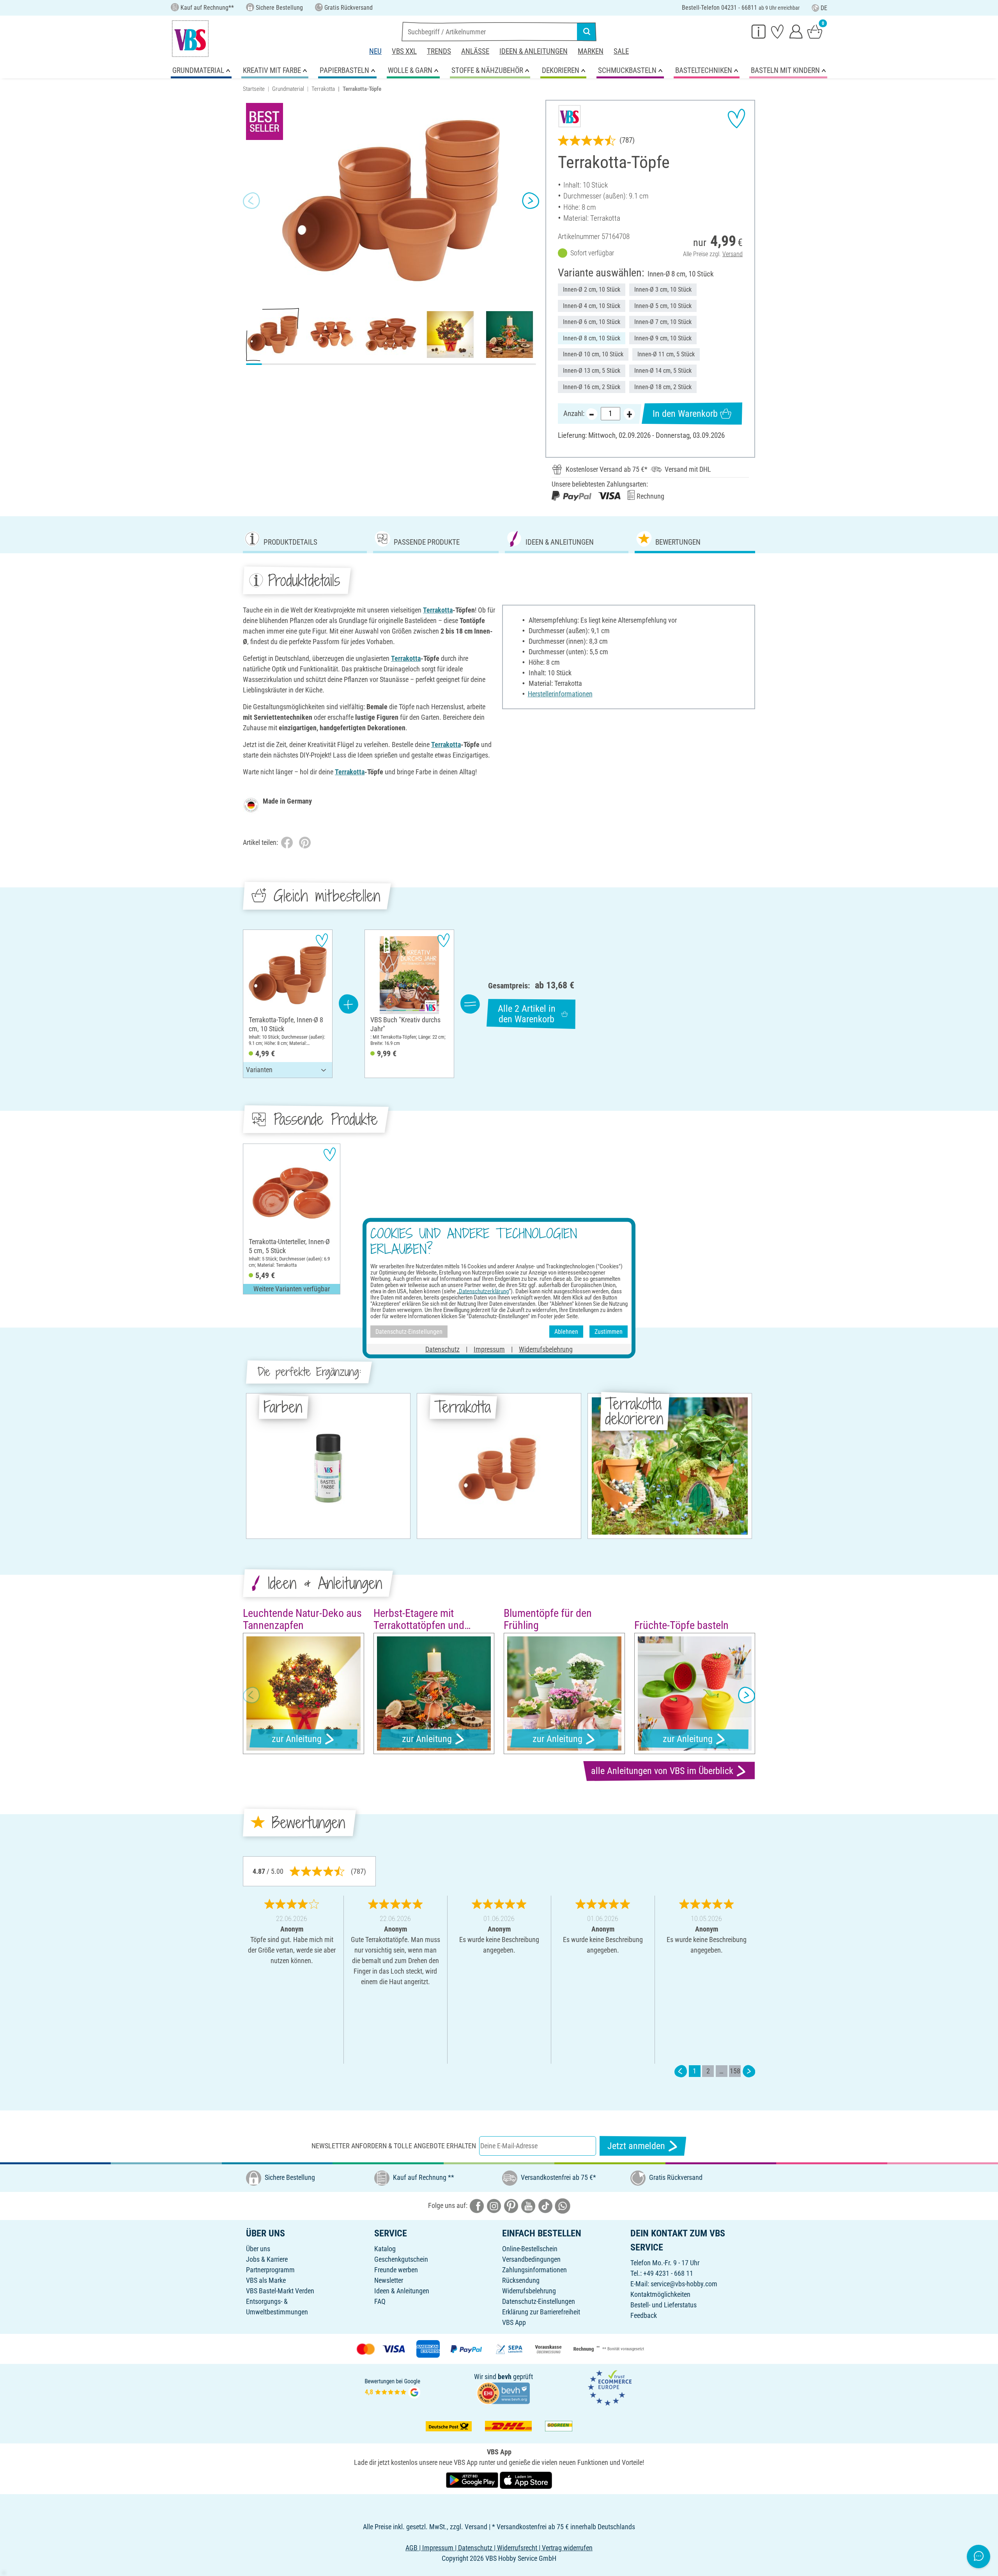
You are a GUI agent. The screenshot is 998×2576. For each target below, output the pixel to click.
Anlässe (475, 51)
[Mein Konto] (796, 31)
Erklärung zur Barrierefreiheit (541, 2312)
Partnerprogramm (270, 2270)
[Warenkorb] (815, 31)
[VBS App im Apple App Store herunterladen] (526, 2480)
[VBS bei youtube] (528, 2205)
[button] (251, 201)
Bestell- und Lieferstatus (664, 2305)
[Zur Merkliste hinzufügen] (736, 119)
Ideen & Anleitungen (534, 51)
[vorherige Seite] (681, 2071)
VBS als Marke (266, 2280)
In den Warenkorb (685, 414)
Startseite (254, 89)
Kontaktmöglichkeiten (660, 2294)
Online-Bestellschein (530, 2249)
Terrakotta (323, 89)
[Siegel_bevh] (503, 2393)
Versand (733, 254)
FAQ (380, 2301)
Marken (591, 51)
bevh (505, 2377)
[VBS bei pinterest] (511, 2205)
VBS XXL (404, 51)
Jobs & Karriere (267, 2259)
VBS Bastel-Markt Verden (280, 2291)
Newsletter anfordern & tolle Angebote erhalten (394, 2146)
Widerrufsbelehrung (529, 2291)
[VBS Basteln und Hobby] (190, 39)
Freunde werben (396, 2270)
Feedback (644, 2315)
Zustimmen (609, 1331)
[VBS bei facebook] (477, 2205)
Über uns (258, 2249)
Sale (621, 51)
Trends (439, 51)
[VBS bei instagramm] (494, 2205)
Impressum (489, 1349)
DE (824, 8)
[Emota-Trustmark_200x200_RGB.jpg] (610, 2387)
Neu (375, 51)
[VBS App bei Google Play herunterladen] (473, 2480)
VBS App (514, 2322)
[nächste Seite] (749, 2071)
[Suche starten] (587, 32)
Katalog (385, 2249)
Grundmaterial (288, 89)
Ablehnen (566, 1331)
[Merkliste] (777, 31)
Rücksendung (521, 2280)
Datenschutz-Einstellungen (539, 2301)
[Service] (759, 31)
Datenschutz (442, 1349)
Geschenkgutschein (401, 2259)
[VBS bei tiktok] (545, 2205)
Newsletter (389, 2280)
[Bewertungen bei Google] (393, 2387)
